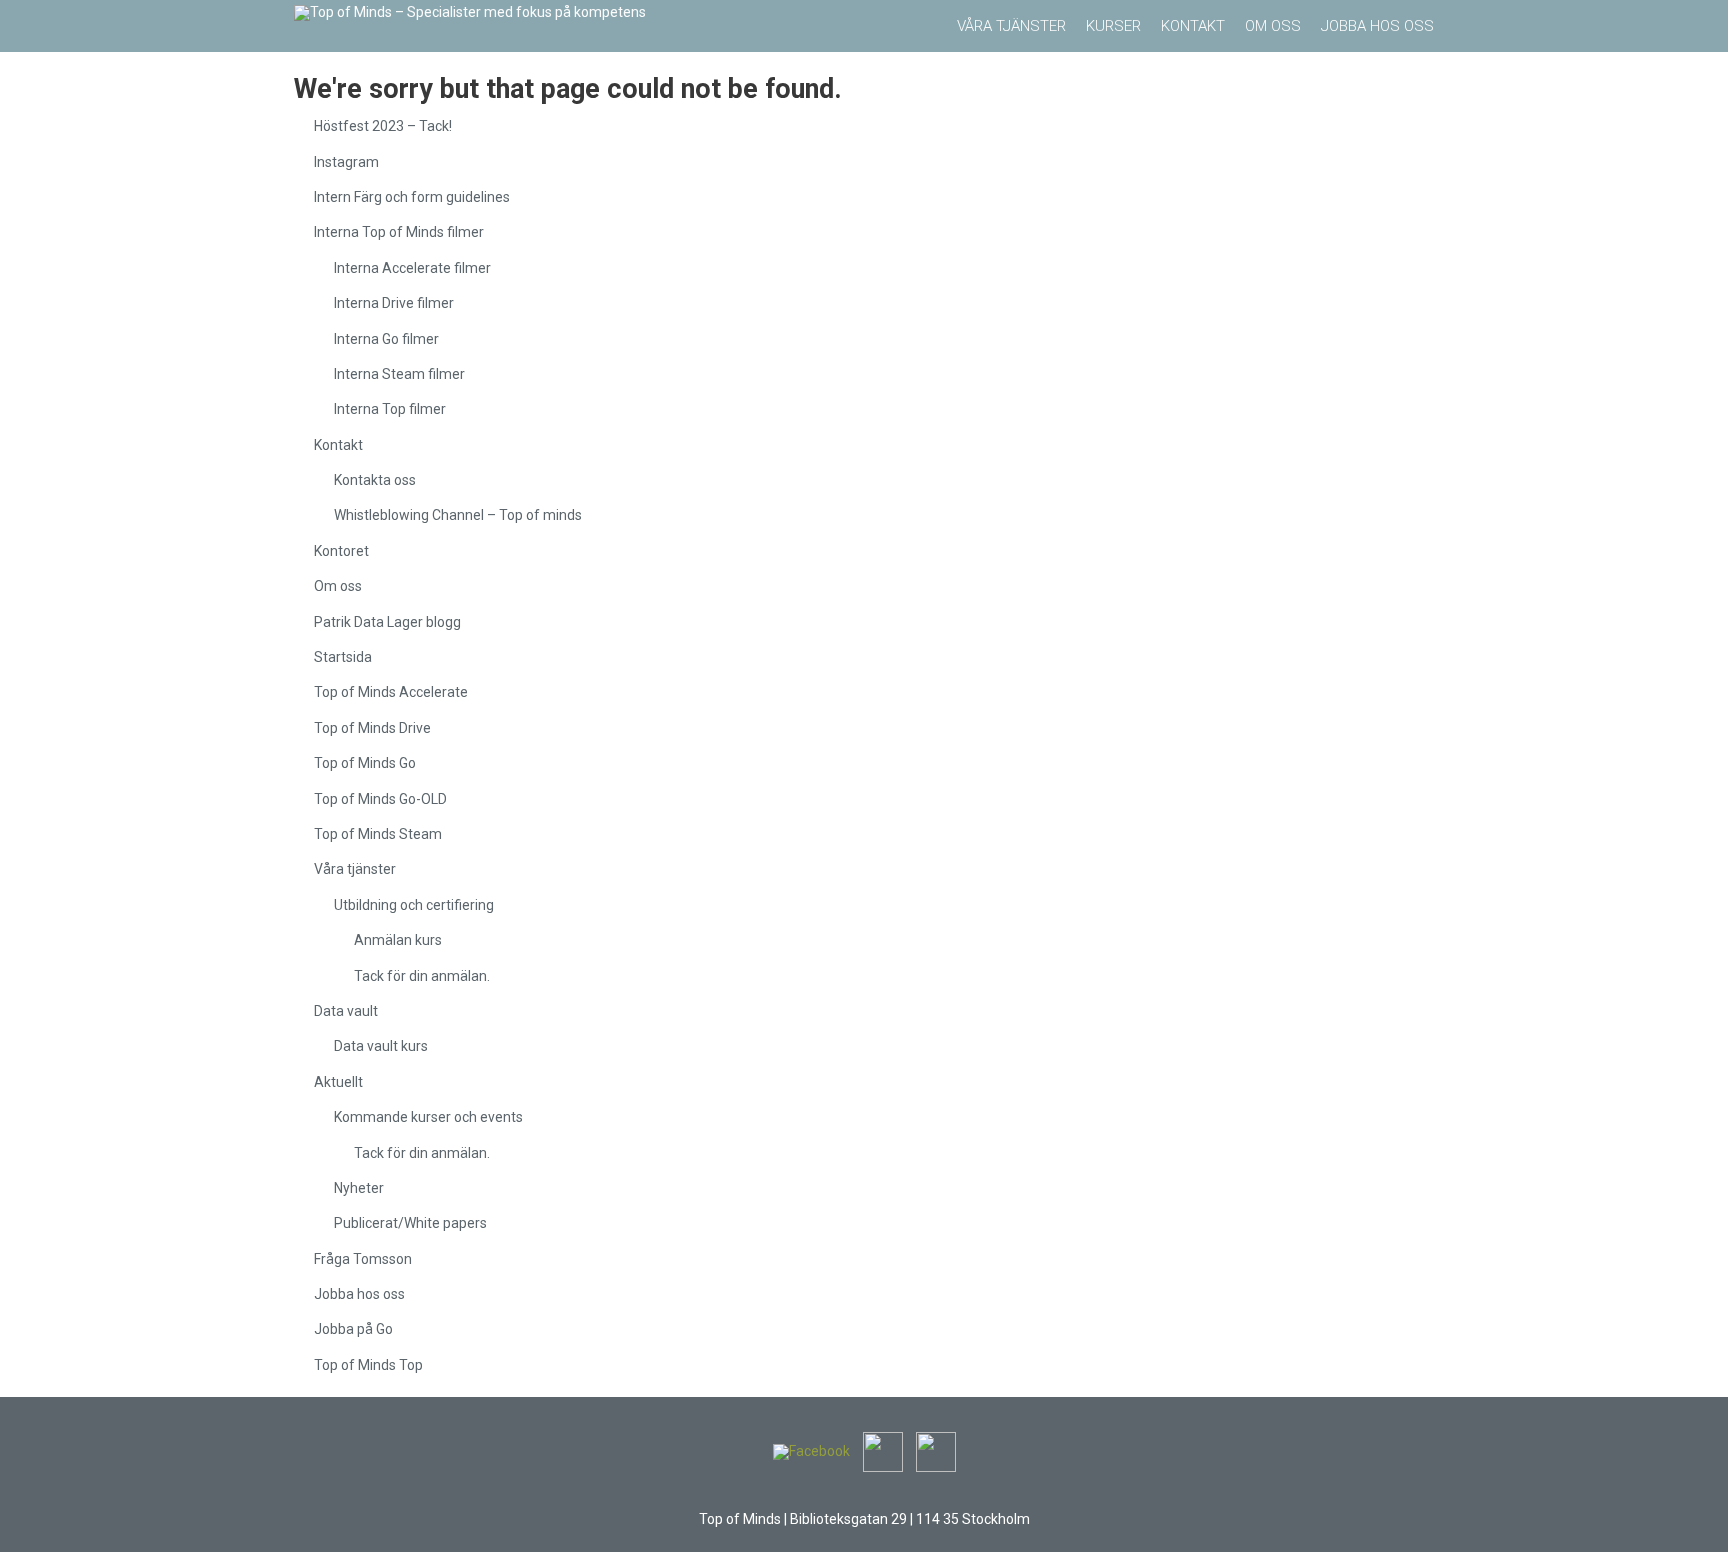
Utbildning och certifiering (414, 905)
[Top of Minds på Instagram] (936, 1451)
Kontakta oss (375, 480)
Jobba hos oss (359, 1294)
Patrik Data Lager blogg (387, 622)
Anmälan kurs (398, 940)
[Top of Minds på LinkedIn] (883, 1451)
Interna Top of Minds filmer (399, 232)
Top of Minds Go (365, 763)
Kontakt (338, 445)
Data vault (346, 1011)
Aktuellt (338, 1082)
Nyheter (359, 1188)
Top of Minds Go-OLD (380, 799)
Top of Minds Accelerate (391, 692)
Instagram (346, 162)
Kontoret (341, 551)
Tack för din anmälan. (422, 976)
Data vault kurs (381, 1046)
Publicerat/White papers (410, 1223)
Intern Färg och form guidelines (412, 197)
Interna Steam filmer (399, 374)
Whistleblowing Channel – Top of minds (458, 515)
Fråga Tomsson (363, 1259)
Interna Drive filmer (394, 303)
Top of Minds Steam (378, 834)
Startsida (343, 657)
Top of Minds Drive (372, 728)
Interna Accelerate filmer (412, 268)
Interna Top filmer (390, 409)
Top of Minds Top (368, 1365)
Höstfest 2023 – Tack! (383, 126)
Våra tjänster (355, 869)
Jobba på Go (353, 1329)
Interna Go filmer (386, 339)
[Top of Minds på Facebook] (811, 1451)
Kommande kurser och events (428, 1117)
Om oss (338, 586)
